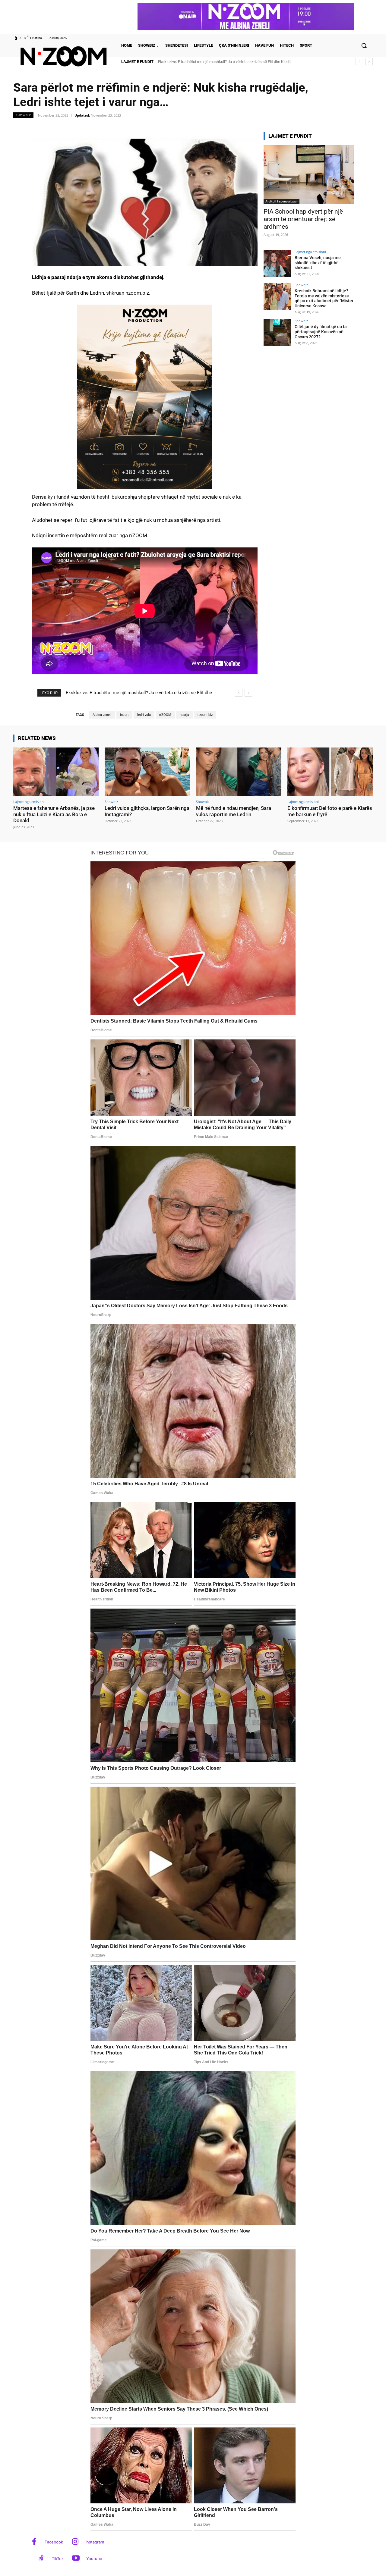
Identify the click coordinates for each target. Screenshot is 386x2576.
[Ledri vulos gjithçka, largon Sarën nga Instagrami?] (147, 772)
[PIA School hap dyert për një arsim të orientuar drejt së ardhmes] (309, 175)
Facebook (54, 2542)
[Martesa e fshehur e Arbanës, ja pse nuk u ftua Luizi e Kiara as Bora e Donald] (56, 772)
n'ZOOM (165, 715)
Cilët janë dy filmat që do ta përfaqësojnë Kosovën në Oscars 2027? (321, 332)
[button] (364, 45)
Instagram (95, 2542)
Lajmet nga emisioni (310, 252)
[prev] (359, 62)
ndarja (184, 715)
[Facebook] (34, 2542)
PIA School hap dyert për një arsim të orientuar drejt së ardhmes (303, 219)
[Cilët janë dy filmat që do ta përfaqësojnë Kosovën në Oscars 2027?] (277, 333)
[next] (369, 62)
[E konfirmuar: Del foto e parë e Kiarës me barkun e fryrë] (330, 772)
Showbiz (23, 115)
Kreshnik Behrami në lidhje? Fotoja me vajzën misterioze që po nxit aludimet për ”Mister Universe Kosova (324, 298)
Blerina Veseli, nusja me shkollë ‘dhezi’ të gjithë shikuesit (318, 263)
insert (124, 715)
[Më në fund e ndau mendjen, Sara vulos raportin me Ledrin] (239, 772)
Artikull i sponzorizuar (282, 201)
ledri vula (144, 715)
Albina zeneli (102, 715)
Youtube (94, 2559)
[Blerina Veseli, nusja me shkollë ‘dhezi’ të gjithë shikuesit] (277, 264)
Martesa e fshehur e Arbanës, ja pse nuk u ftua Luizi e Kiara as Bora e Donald (54, 814)
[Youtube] (76, 2559)
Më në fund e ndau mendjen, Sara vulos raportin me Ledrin (234, 811)
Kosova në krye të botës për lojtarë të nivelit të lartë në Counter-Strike (222, 62)
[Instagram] (75, 2542)
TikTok (58, 2559)
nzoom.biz (205, 715)
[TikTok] (41, 2559)
